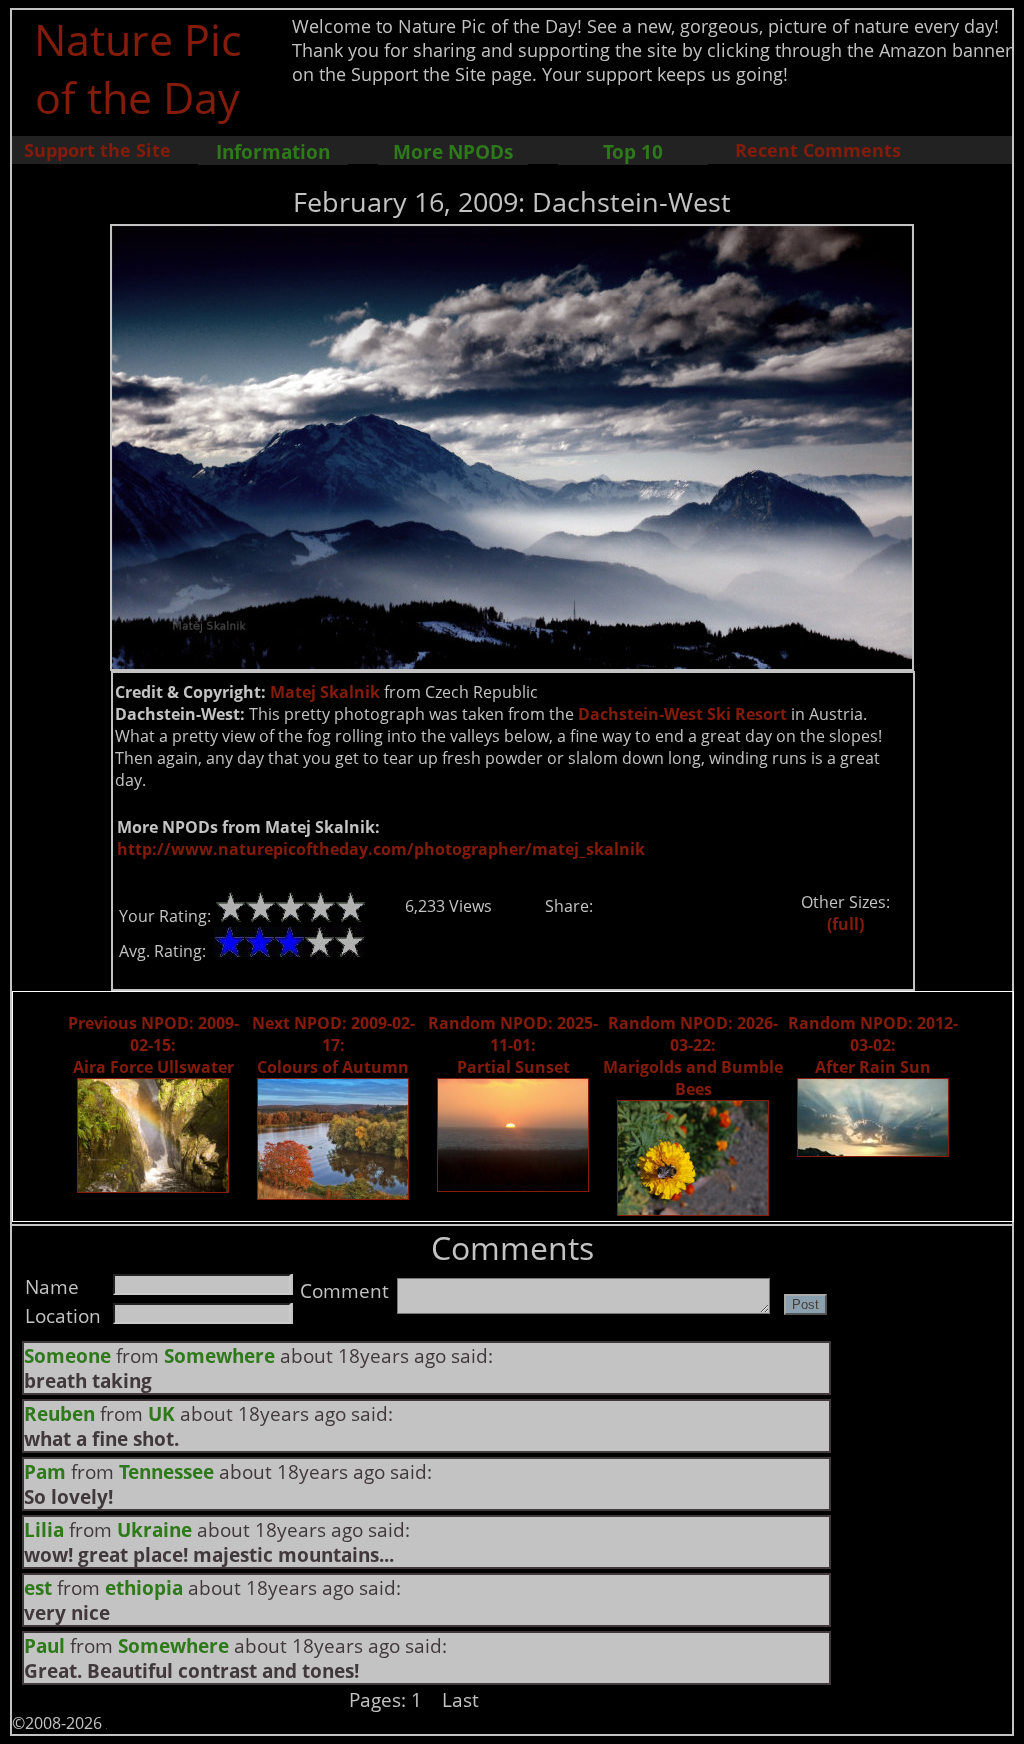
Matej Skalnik (325, 692)
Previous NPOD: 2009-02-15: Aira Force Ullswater (153, 1045)
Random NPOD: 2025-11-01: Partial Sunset (513, 1045)
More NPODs (453, 151)
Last (460, 1699)
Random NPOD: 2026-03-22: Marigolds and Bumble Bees (693, 1056)
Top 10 (633, 151)
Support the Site (97, 150)
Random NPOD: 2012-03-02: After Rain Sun (873, 1045)
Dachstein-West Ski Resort (682, 714)
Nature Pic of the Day (137, 68)
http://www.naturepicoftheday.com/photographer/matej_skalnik (381, 849)
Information (273, 151)
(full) (845, 924)
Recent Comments (818, 150)
